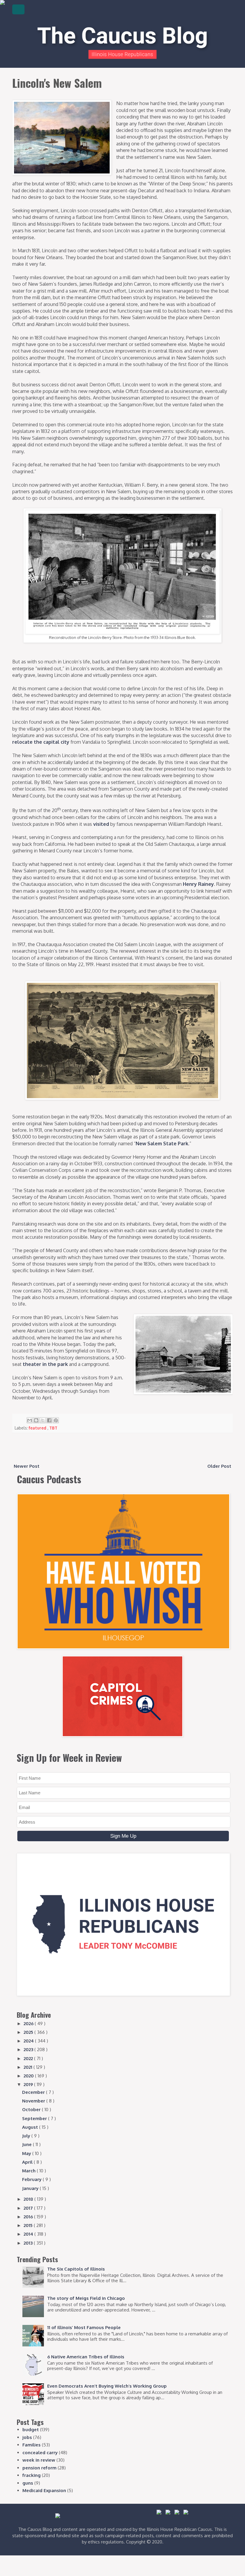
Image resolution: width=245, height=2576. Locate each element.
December (34, 2092)
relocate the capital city (41, 742)
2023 (29, 2049)
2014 (29, 2234)
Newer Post (27, 1466)
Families (32, 2445)
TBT (53, 1428)
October (32, 2109)
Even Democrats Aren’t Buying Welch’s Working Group (107, 2386)
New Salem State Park (162, 1143)
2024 (29, 2041)
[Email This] (30, 1420)
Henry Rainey (198, 884)
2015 (29, 2225)
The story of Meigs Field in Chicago (86, 2298)
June (27, 2144)
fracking (32, 2475)
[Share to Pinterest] (56, 1420)
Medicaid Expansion (44, 2490)
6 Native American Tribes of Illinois (86, 2357)
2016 (29, 2217)
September (35, 2118)
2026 (29, 2024)
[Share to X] (43, 1420)
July (27, 2136)
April (28, 2162)
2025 (29, 2032)
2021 (29, 2067)
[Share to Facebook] (49, 1420)
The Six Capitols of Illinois (76, 2269)
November (34, 2101)
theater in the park (45, 1364)
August (31, 2127)
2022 (29, 2058)
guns (28, 2483)
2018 (29, 2199)
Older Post (219, 1466)
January (31, 2188)
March (29, 2171)
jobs (27, 2437)
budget (31, 2430)
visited (101, 824)
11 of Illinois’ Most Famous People (84, 2327)
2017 (29, 2208)
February (32, 2179)
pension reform (39, 2468)
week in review (39, 2460)
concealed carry (40, 2453)
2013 (29, 2243)
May (27, 2153)
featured (38, 1428)
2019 (29, 2084)
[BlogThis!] (36, 1420)
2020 (29, 2076)
